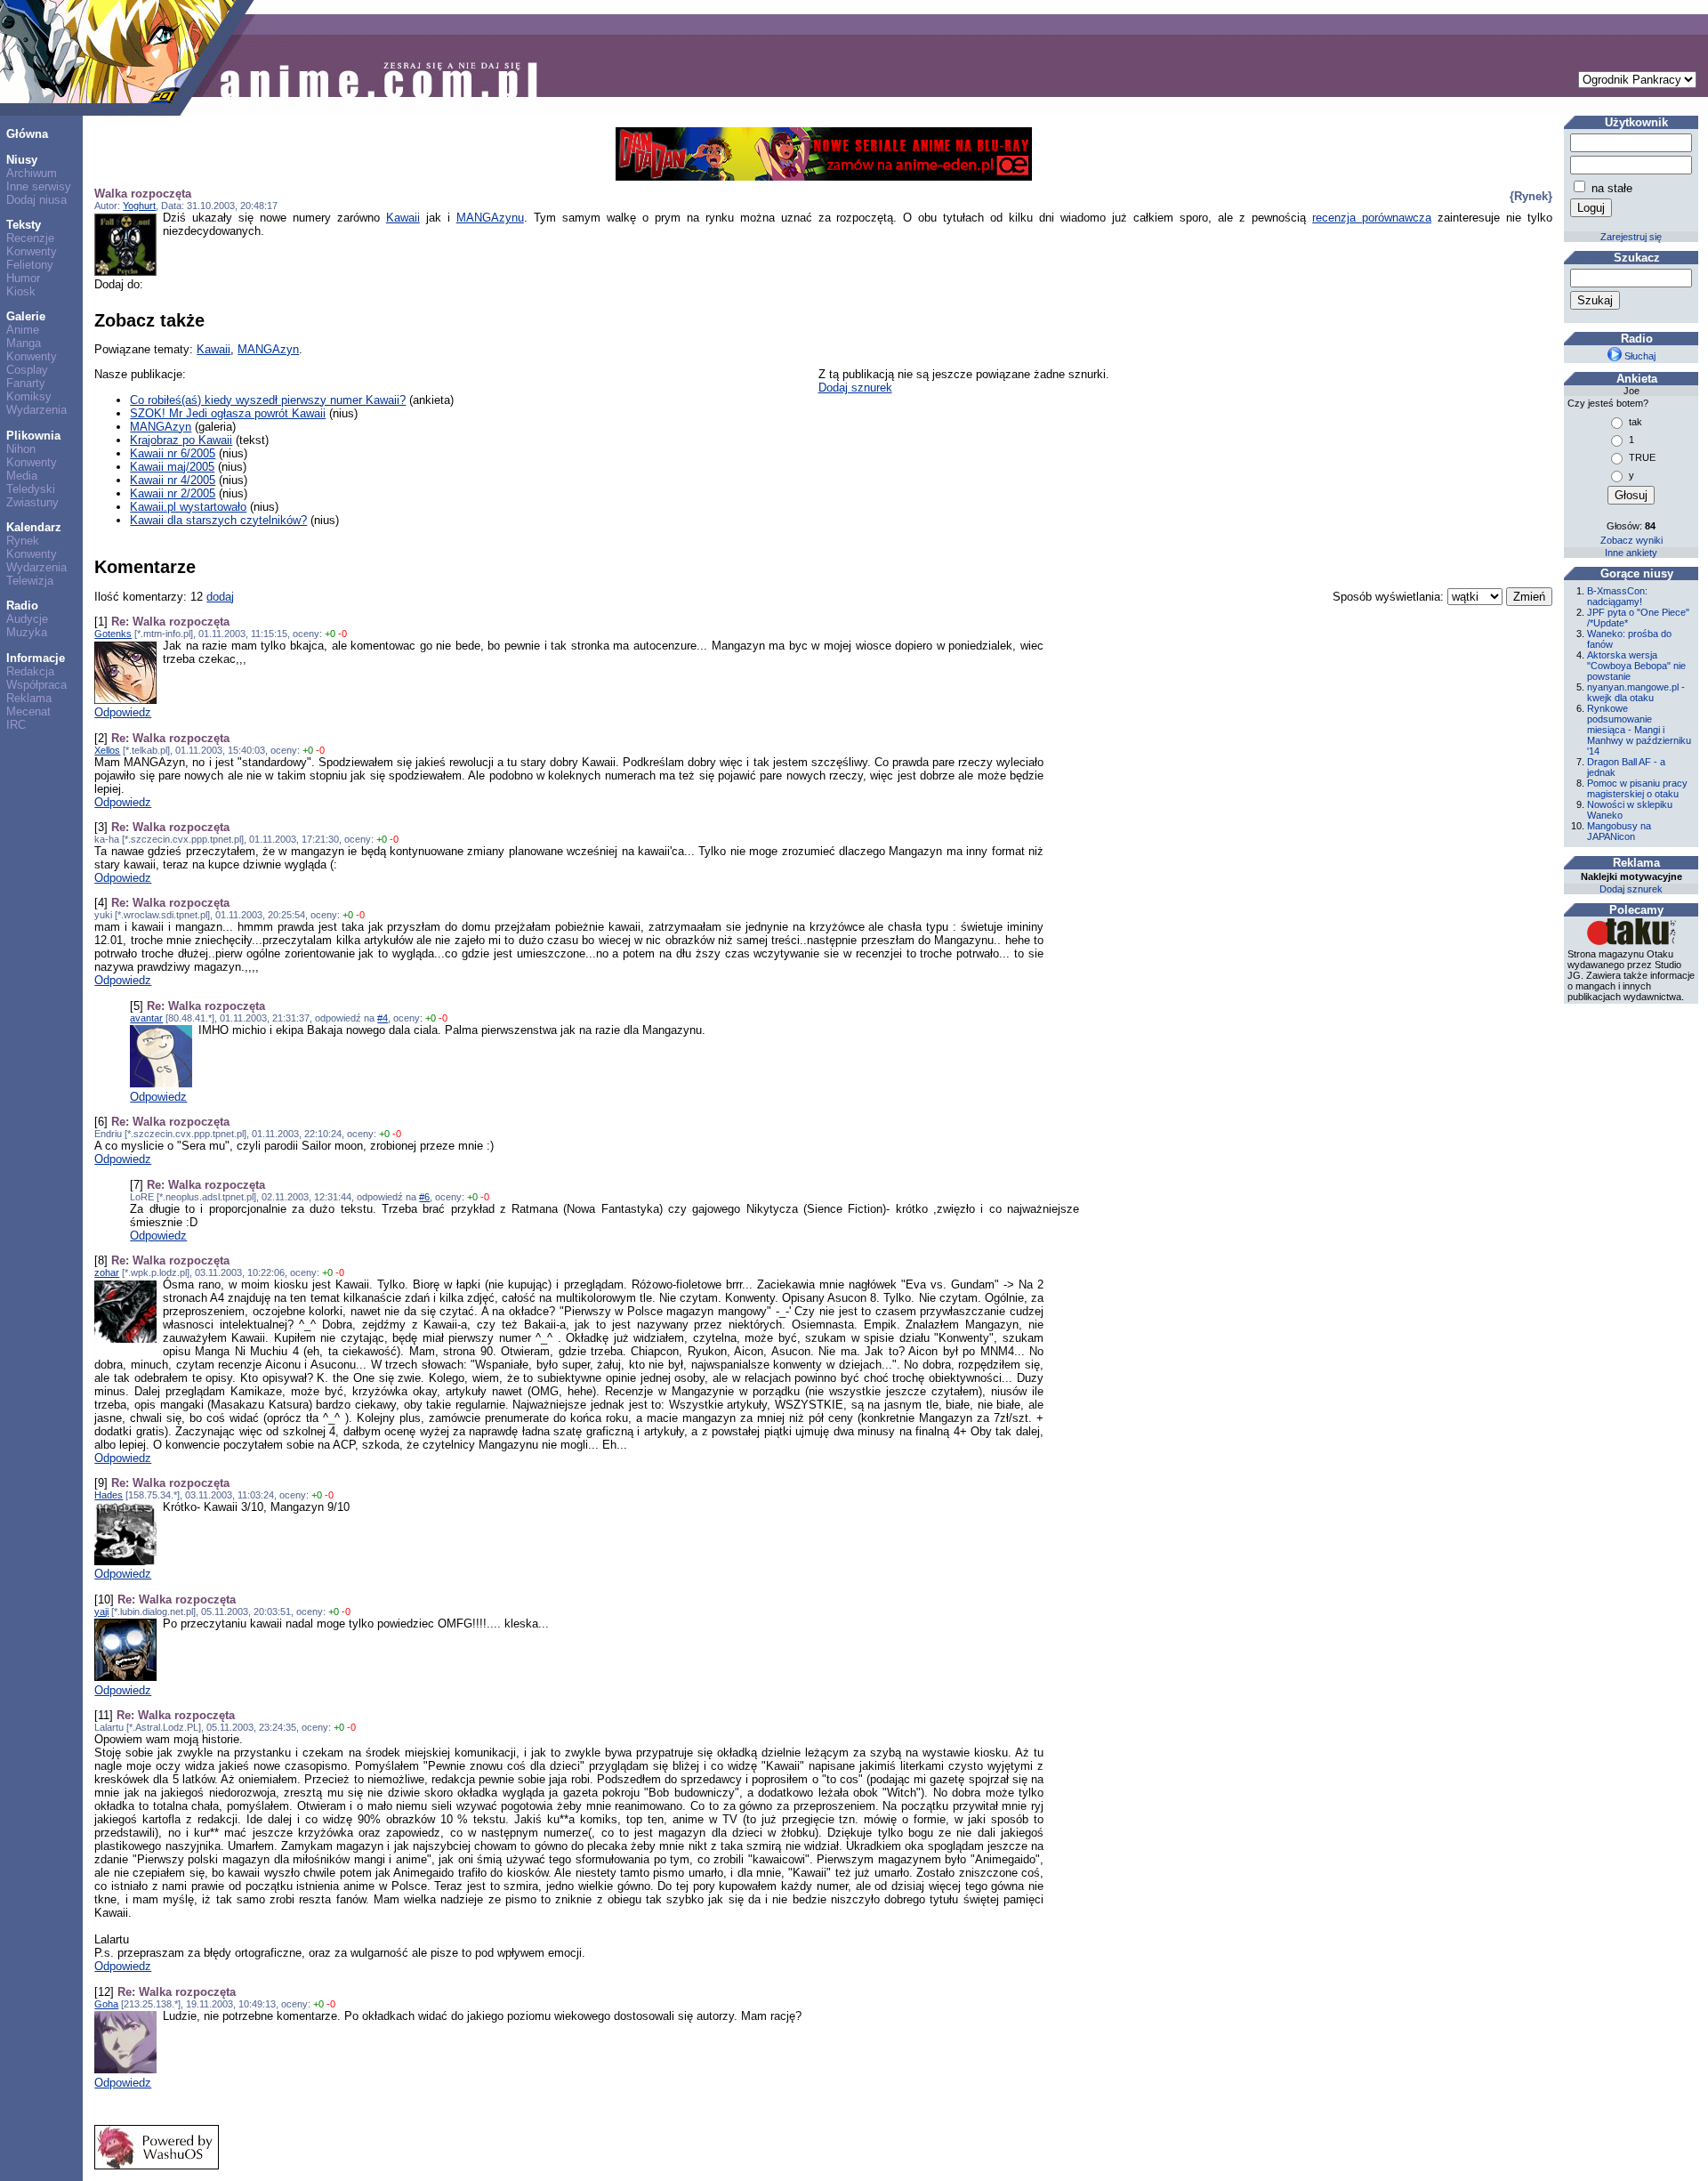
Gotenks (113, 634)
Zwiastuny (32, 502)
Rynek (23, 541)
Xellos (107, 750)
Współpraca (36, 685)
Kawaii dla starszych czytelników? (218, 520)
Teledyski (31, 489)
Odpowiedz (123, 712)
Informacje (36, 658)
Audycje (27, 619)
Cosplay (27, 370)
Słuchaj (1639, 356)
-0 (342, 634)
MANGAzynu (490, 218)
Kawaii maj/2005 (172, 467)
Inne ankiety (1631, 553)
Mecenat (28, 711)
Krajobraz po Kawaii (181, 440)
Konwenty (32, 251)
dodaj (220, 597)
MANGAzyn (268, 349)
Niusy (22, 160)
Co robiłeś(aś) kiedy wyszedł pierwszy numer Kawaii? (268, 400)
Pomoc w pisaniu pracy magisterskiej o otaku (1637, 788)
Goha (106, 2004)
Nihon (21, 449)
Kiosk (21, 291)
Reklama (29, 698)
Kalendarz (34, 527)
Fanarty (26, 383)
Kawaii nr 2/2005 (173, 493)
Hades (109, 1495)
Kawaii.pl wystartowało (188, 507)
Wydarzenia (36, 410)
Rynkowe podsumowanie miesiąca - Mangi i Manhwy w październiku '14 (1639, 730)
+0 (330, 634)
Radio (22, 606)
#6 (424, 1197)
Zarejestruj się (1631, 237)
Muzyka (27, 632)
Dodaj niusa (36, 200)
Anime (23, 330)
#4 (383, 1018)
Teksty (24, 225)
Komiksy (29, 396)
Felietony (30, 265)
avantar (146, 1018)
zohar (107, 1272)
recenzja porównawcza (1372, 218)
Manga (24, 343)
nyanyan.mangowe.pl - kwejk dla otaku (1636, 692)
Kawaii (403, 218)
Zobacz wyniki (1631, 540)
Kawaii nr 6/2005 (173, 453)
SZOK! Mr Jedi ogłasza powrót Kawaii (228, 413)
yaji (101, 1612)
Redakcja (30, 671)
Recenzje (30, 238)
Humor (23, 278)
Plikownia (33, 436)
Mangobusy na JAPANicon (1619, 831)
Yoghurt (139, 206)
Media (22, 476)
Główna (27, 134)
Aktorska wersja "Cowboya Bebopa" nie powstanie (1636, 666)
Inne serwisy (39, 186)
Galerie (26, 316)
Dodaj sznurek (855, 388)
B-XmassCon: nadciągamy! (1617, 596)
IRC (16, 725)
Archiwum (32, 173)
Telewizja (30, 581)
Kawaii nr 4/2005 (173, 480)
